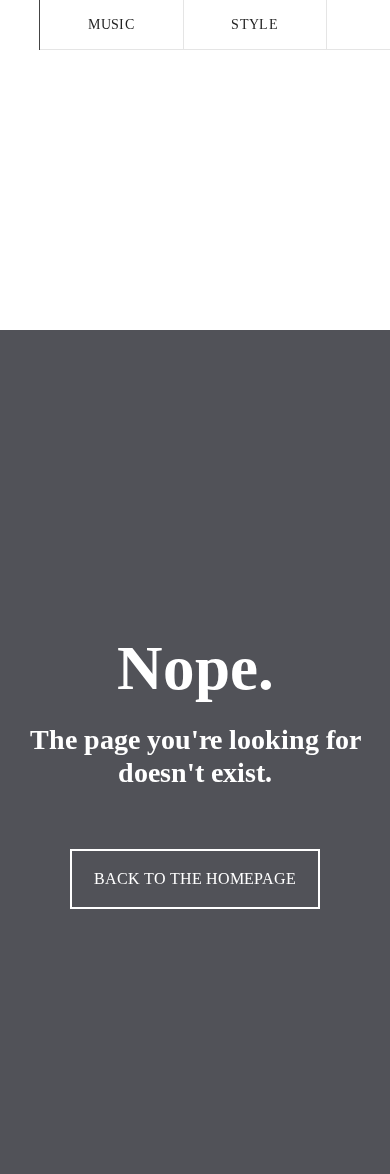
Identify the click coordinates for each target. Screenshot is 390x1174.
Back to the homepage (195, 878)
